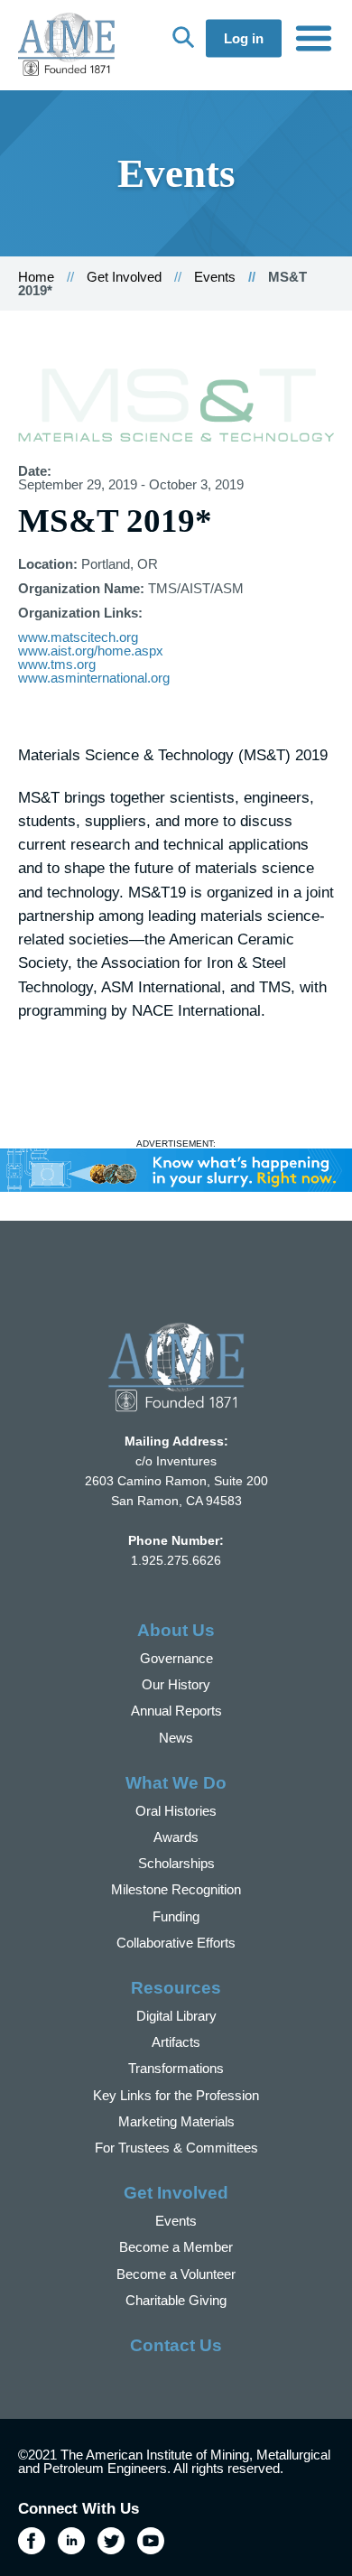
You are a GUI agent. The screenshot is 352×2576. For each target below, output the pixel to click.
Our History (176, 1684)
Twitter (111, 2541)
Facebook (32, 2541)
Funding (176, 1916)
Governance (176, 1658)
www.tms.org (57, 664)
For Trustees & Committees (176, 2148)
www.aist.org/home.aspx (91, 651)
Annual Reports (176, 1711)
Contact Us (176, 2345)
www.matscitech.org (78, 637)
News (176, 1738)
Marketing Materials (176, 2121)
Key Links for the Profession (176, 2095)
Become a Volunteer (176, 2274)
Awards (176, 1837)
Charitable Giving (176, 2300)
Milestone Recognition (176, 1889)
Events (215, 277)
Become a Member (176, 2247)
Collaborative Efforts (176, 1943)
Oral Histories (176, 1811)
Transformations (176, 2068)
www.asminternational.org (94, 678)
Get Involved (124, 277)
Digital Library (176, 2016)
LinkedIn (71, 2541)
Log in (244, 38)
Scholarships (176, 1863)
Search (183, 37)
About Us (176, 1630)
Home (36, 277)
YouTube (151, 2541)
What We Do (176, 1783)
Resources (176, 1988)
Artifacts (176, 2042)
